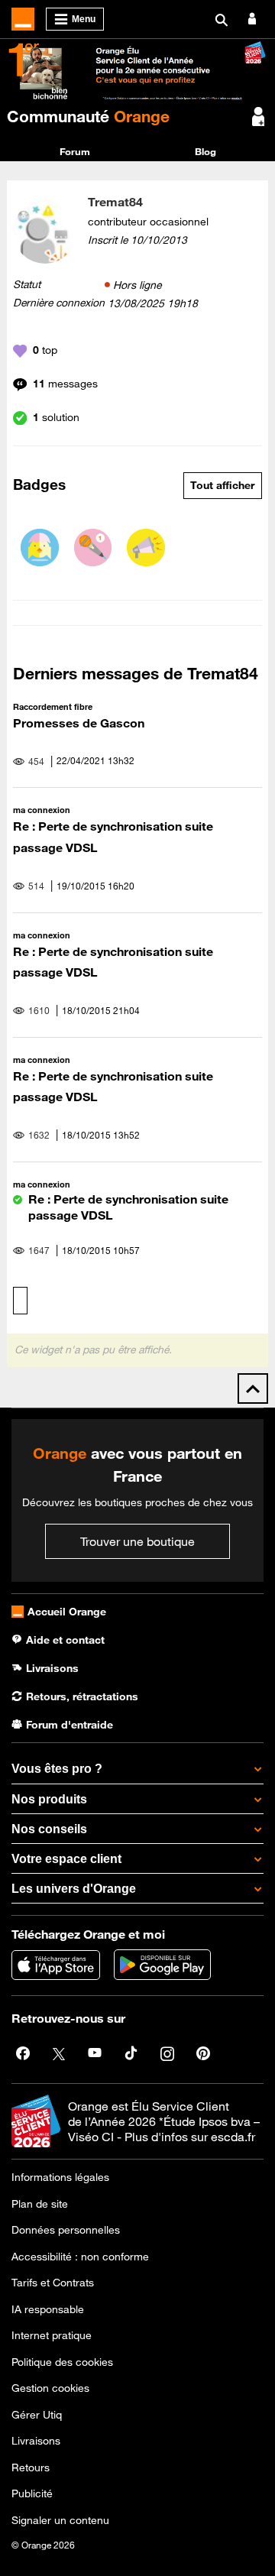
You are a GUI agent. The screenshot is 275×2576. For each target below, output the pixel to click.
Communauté (88, 116)
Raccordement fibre (53, 706)
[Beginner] (40, 548)
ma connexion (42, 810)
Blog (205, 151)
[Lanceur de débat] (146, 548)
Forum (75, 151)
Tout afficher (222, 485)
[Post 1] (93, 548)
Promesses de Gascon (79, 723)
